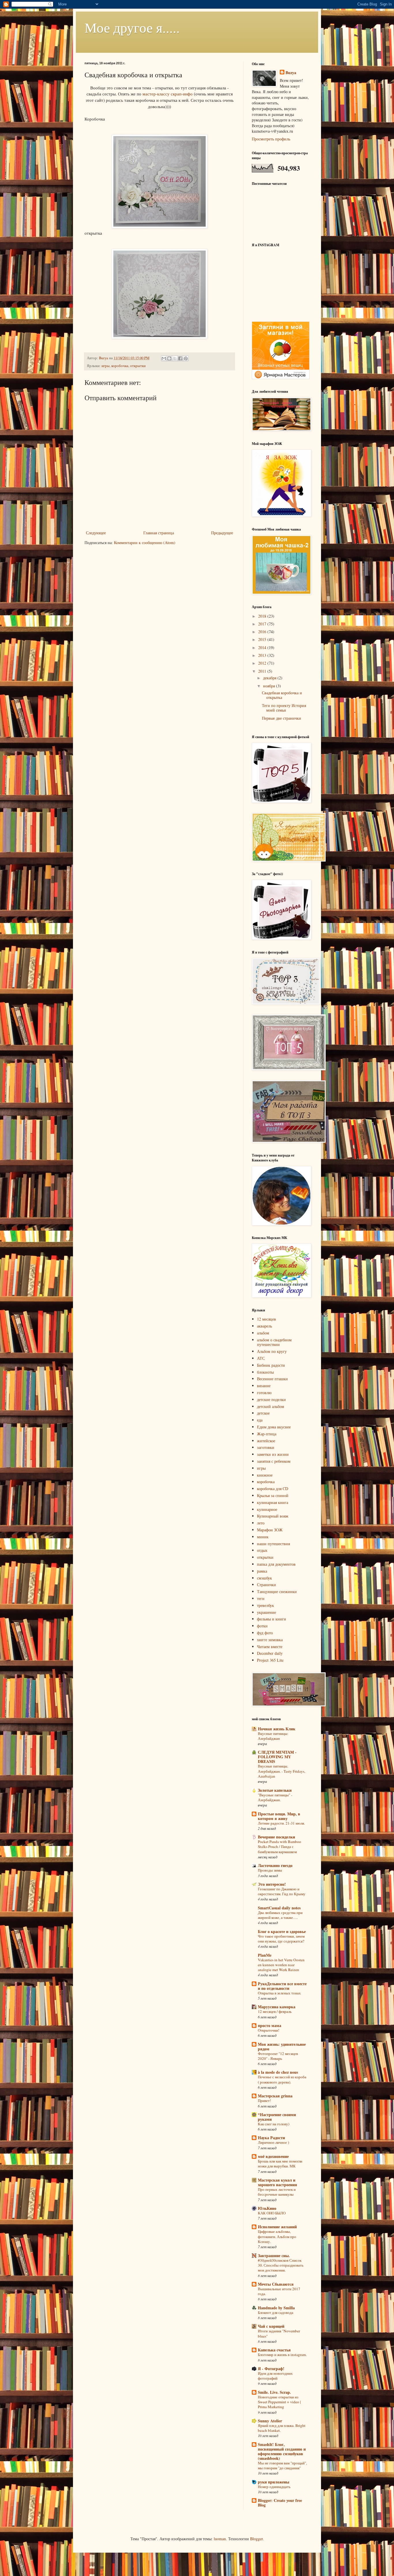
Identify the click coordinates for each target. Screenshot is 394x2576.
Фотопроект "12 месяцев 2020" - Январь (278, 2056)
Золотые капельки (275, 1790)
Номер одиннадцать (274, 2487)
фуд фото (265, 1633)
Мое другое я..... (132, 27)
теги (261, 1598)
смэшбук (264, 1578)
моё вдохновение (273, 2156)
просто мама (270, 2025)
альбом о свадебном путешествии (274, 1342)
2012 (263, 663)
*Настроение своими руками (277, 2117)
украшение (267, 1612)
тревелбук (266, 1605)
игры (106, 366)
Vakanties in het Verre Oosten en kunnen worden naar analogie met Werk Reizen (281, 1965)
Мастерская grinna (275, 2096)
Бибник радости (271, 1365)
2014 (263, 647)
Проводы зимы (270, 1870)
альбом (263, 1333)
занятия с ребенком (274, 1461)
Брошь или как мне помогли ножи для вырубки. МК (280, 2164)
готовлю (264, 1393)
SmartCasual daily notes (279, 1908)
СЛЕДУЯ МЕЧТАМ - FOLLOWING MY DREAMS (277, 1757)
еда (260, 1420)
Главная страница (159, 533)
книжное (265, 1475)
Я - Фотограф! (271, 2369)
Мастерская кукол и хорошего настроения (277, 2182)
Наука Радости (271, 2138)
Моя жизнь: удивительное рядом (282, 2046)
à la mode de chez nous (278, 2072)
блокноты (265, 1372)
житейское (266, 1441)
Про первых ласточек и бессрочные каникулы (277, 2192)
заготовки (266, 1447)
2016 (263, 632)
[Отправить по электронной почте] (164, 358)
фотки (262, 1626)
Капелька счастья (274, 2350)
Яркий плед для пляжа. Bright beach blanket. (282, 2428)
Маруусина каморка (277, 2007)
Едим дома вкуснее (274, 1427)
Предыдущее (222, 533)
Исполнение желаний (277, 2227)
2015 (263, 639)
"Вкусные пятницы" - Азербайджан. (275, 1797)
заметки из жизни (273, 1454)
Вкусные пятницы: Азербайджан (273, 1736)
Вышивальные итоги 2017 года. (279, 2291)
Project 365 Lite (270, 1660)
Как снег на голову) (274, 2124)
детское (263, 1413)
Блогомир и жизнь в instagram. (282, 2355)
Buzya (291, 73)
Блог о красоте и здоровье (282, 1931)
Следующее (96, 533)
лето (261, 1523)
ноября (270, 686)
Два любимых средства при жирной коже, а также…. (280, 1915)
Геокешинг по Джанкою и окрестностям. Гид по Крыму (282, 1891)
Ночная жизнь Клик (277, 1729)
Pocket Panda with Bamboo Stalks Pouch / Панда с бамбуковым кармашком (279, 1847)
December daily (270, 1653)
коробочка (120, 366)
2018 (263, 616)
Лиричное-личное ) (273, 2142)
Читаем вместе (270, 1647)
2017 (263, 624)
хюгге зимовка (270, 1640)
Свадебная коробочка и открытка (282, 695)
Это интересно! (272, 1884)
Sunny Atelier (270, 2421)
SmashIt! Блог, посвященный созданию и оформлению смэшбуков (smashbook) (282, 2451)
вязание (264, 1386)
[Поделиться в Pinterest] (186, 358)
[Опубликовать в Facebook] (180, 358)
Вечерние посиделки (276, 1837)
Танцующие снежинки (277, 1591)
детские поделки (271, 1399)
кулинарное (267, 1509)
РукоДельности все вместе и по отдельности (282, 1986)
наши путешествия (273, 1544)
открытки (138, 366)
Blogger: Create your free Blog (280, 2503)
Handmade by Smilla (276, 2308)
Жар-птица (267, 1434)
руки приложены (274, 2482)
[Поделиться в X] (175, 358)
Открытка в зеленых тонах (279, 1993)
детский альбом (271, 1406)
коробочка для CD (273, 1489)
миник (263, 1537)
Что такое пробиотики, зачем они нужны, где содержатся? (281, 1939)
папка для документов (276, 1564)
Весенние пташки (272, 1379)
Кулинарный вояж (273, 1516)
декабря (270, 678)
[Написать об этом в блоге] (169, 358)
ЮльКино (267, 2208)
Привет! (264, 2101)
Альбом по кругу (272, 1351)
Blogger (256, 2539)
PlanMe (265, 1955)
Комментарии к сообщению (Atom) (145, 543)
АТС (261, 1358)
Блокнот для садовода (276, 2312)
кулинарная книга (273, 1502)
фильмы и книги (272, 1619)
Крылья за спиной (273, 1495)
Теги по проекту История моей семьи (284, 708)
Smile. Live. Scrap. (274, 2392)
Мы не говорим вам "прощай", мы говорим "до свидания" (282, 2465)
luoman (220, 2539)
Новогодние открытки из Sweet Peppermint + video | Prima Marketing (279, 2402)
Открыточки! (269, 2030)
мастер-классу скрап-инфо (168, 94)
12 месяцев (267, 1319)
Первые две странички (282, 718)
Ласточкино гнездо (275, 1865)
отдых (262, 1550)
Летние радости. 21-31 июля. (281, 1823)
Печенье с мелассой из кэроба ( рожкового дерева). (282, 2079)
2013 (263, 655)
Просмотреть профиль (271, 139)
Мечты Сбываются (276, 2284)
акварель (264, 1326)
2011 (263, 671)
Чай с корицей (271, 2326)
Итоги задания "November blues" (279, 2333)
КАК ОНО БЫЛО (272, 2213)
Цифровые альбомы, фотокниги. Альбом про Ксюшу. (277, 2236)
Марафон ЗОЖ (270, 1530)
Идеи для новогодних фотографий (275, 2376)
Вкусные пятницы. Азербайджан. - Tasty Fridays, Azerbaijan (282, 1771)
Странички (267, 1585)
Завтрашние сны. (274, 2256)
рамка (262, 1571)
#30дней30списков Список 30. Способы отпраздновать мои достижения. (281, 2265)
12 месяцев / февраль (275, 2011)
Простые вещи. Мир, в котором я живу (279, 1816)
